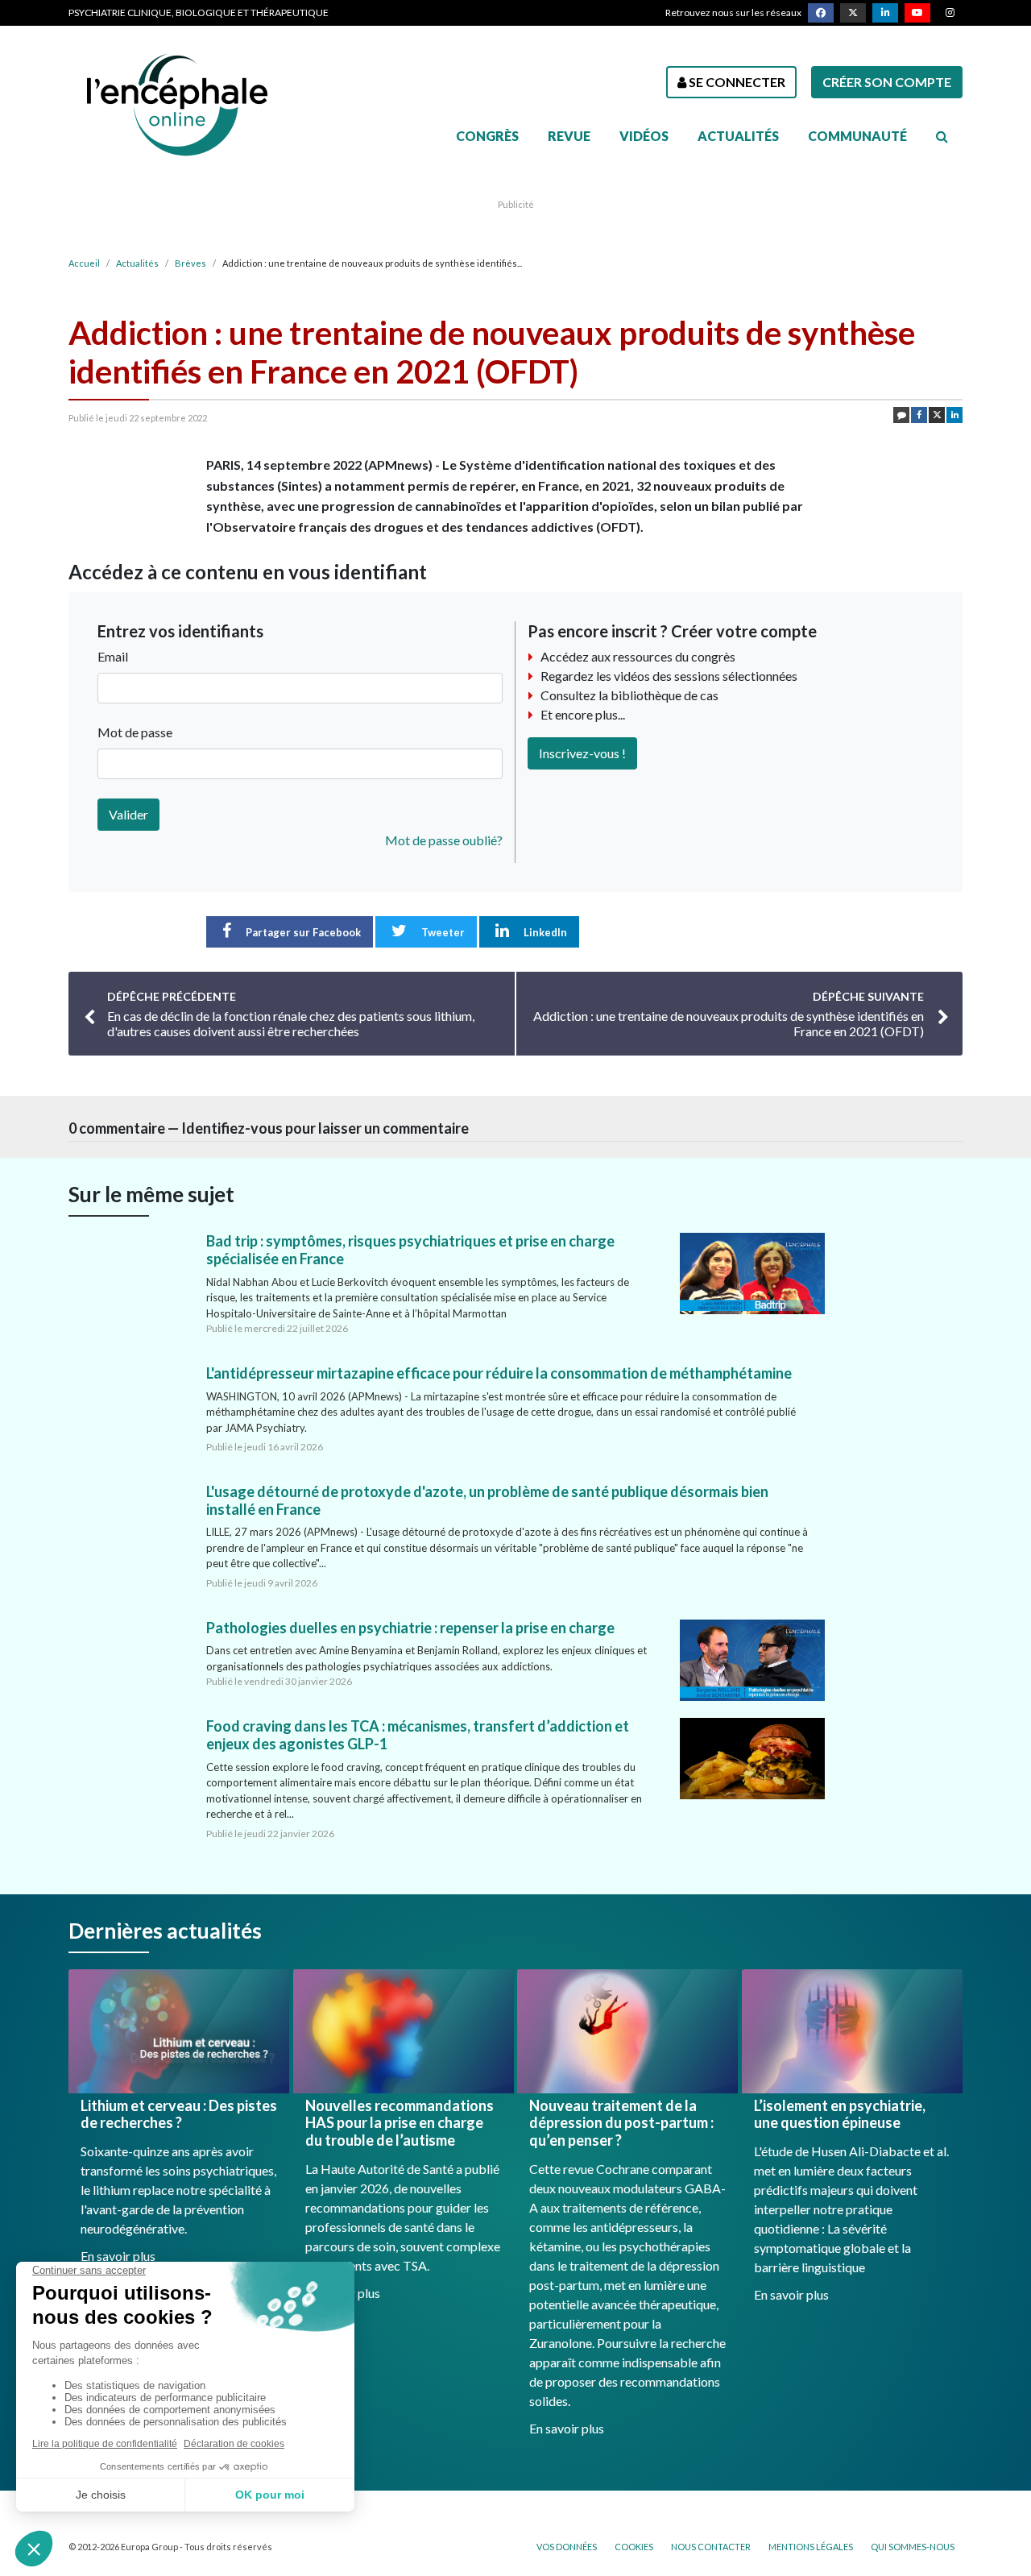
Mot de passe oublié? (444, 840)
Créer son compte (887, 82)
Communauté (857, 136)
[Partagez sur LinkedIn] (954, 415)
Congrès (487, 136)
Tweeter (442, 932)
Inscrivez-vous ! (582, 753)
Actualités (738, 136)
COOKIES (634, 2547)
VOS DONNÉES (567, 2547)
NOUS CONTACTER (711, 2547)
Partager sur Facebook (302, 932)
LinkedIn (544, 932)
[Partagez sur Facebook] (919, 415)
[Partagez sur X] (937, 415)
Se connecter (736, 82)
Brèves (190, 263)
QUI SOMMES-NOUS (913, 2547)
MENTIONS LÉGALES (811, 2547)
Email (113, 656)
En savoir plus (118, 2256)
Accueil (84, 263)
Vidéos (644, 136)
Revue (569, 136)
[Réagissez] (901, 415)
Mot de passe (135, 732)
